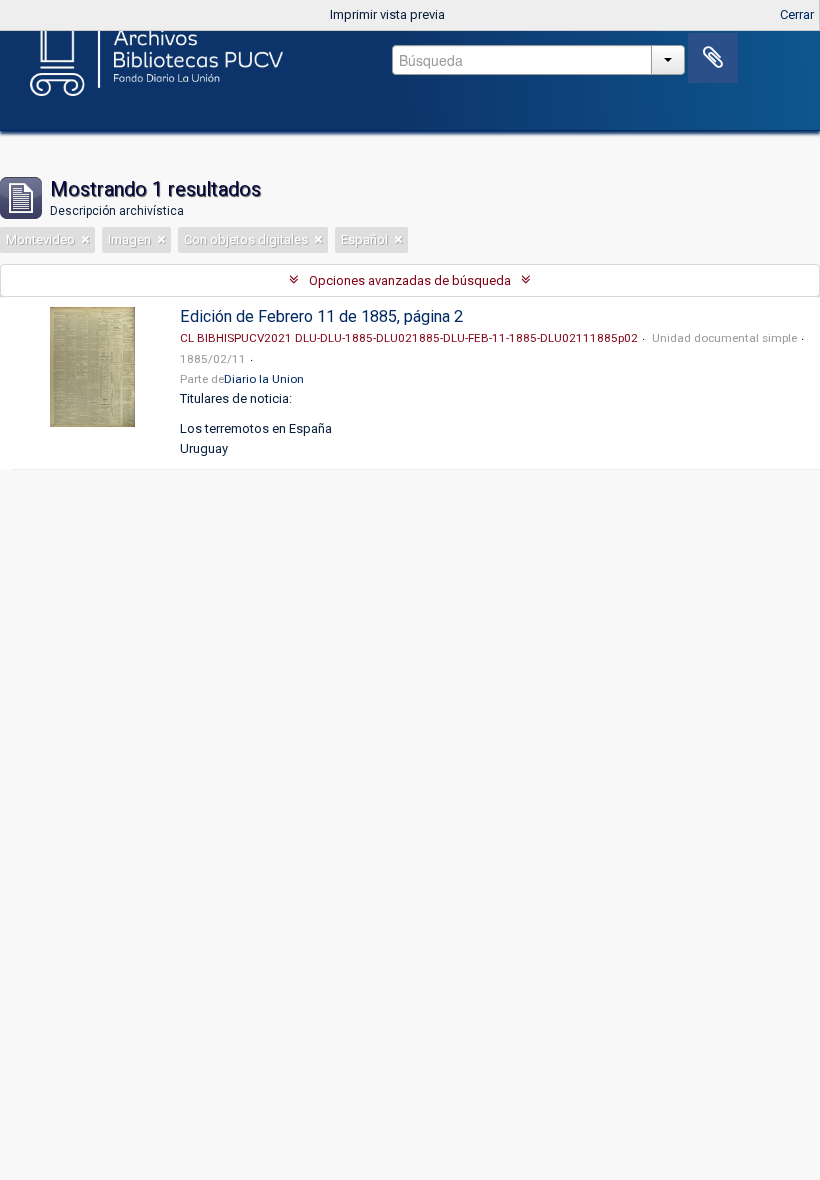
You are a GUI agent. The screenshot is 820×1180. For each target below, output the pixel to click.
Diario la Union (264, 379)
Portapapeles (713, 58)
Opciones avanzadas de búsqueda (410, 280)
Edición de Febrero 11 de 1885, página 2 (321, 316)
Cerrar (797, 14)
